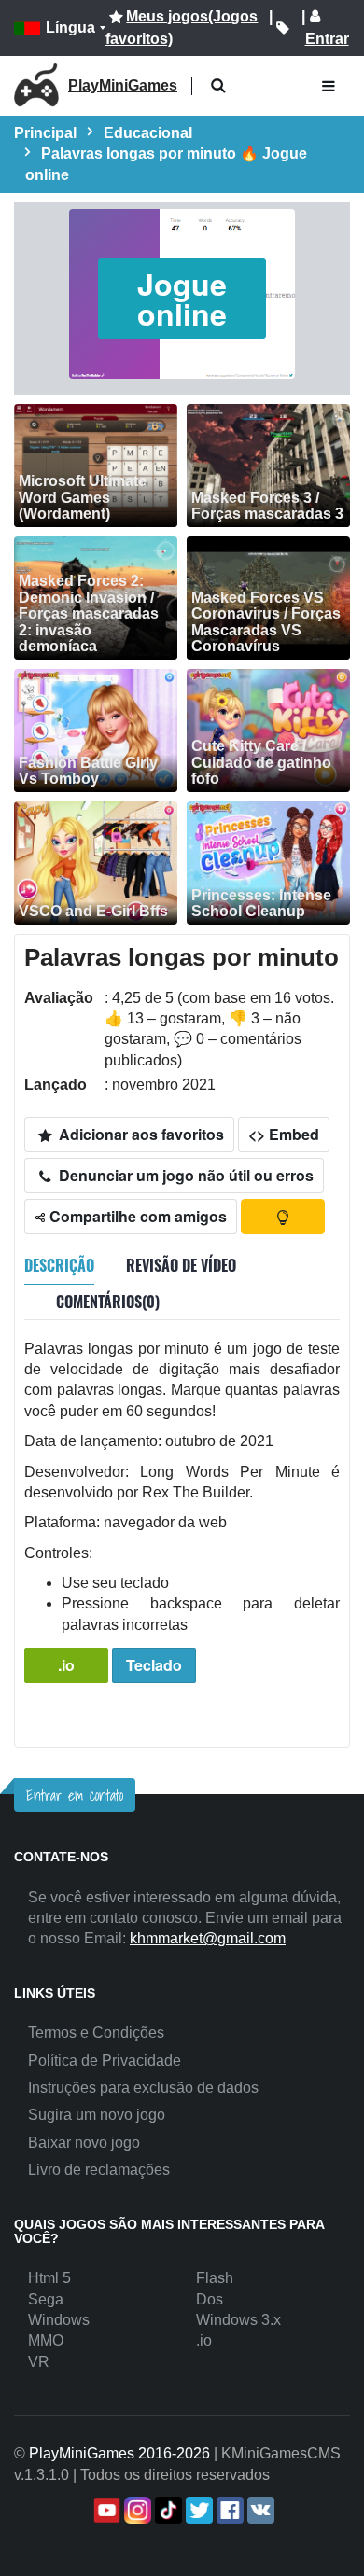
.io (66, 1665)
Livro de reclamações (99, 2170)
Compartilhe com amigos (136, 1216)
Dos (210, 2299)
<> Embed (284, 1134)
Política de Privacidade (105, 2061)
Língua (70, 28)
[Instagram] (136, 2510)
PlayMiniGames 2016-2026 (119, 2453)
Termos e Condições (96, 2033)
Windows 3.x (238, 2320)
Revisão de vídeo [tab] (181, 1265)
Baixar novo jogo (84, 2143)
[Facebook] (228, 2510)
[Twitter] (197, 2510)
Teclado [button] (154, 1665)
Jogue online (182, 299)
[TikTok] (167, 2510)
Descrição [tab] (59, 1265)
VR (39, 2362)
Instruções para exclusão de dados (143, 2088)
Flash (215, 2278)
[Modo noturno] (283, 1217)
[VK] (259, 2510)
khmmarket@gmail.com (208, 1938)
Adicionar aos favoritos (140, 1134)
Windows (59, 2320)
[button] (218, 86)
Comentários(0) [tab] (108, 1302)
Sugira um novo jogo (97, 2115)
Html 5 (49, 2278)
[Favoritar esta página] (283, 28)
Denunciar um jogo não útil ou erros (184, 1175)
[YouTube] (105, 2510)
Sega (46, 2299)
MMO (46, 2340)
